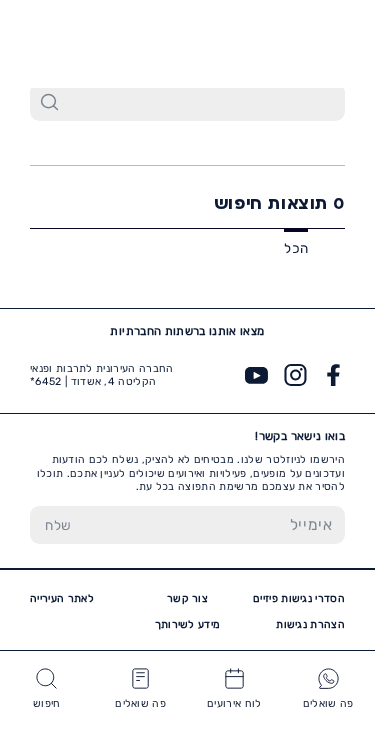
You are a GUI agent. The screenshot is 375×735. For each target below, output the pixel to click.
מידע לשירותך (188, 624)
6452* (62, 42)
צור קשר (187, 598)
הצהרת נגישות (310, 624)
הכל (296, 248)
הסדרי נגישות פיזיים (299, 598)
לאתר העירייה (62, 598)
